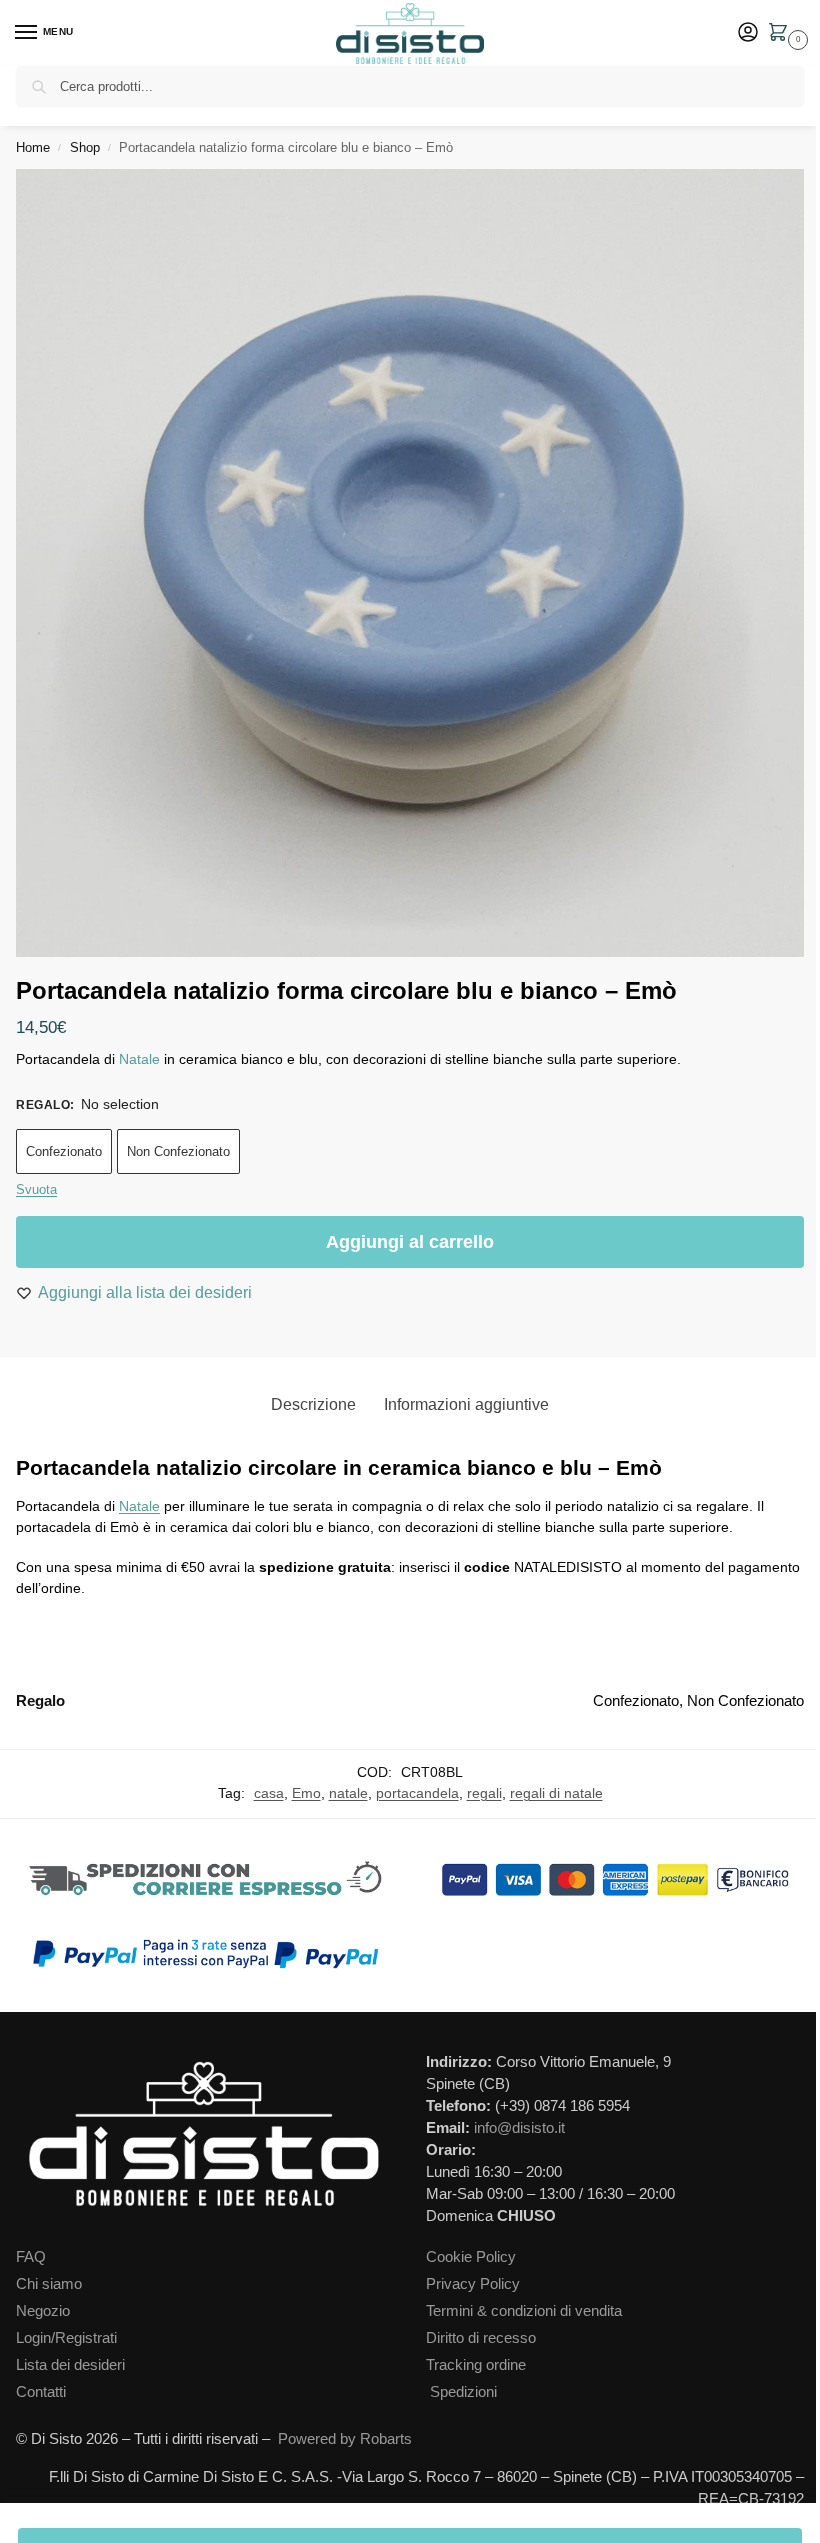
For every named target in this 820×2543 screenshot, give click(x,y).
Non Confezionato (178, 1151)
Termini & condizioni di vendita (524, 2311)
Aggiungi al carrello (410, 1242)
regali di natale (556, 1793)
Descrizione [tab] (313, 1404)
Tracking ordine (476, 2365)
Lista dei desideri (70, 2365)
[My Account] (748, 33)
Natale (139, 1059)
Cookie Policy (471, 2257)
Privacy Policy (473, 2284)
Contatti (41, 2392)
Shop (85, 147)
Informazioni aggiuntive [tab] (466, 1404)
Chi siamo (49, 2284)
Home (33, 147)
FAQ (31, 2257)
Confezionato (64, 1151)
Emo (306, 1793)
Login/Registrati (66, 2338)
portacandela (417, 1793)
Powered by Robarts (345, 2439)
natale (348, 1793)
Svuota (36, 1189)
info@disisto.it (519, 2128)
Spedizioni (463, 2392)
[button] (782, 34)
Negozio (43, 2311)
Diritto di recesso (481, 2338)
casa (269, 1793)
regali (484, 1793)
